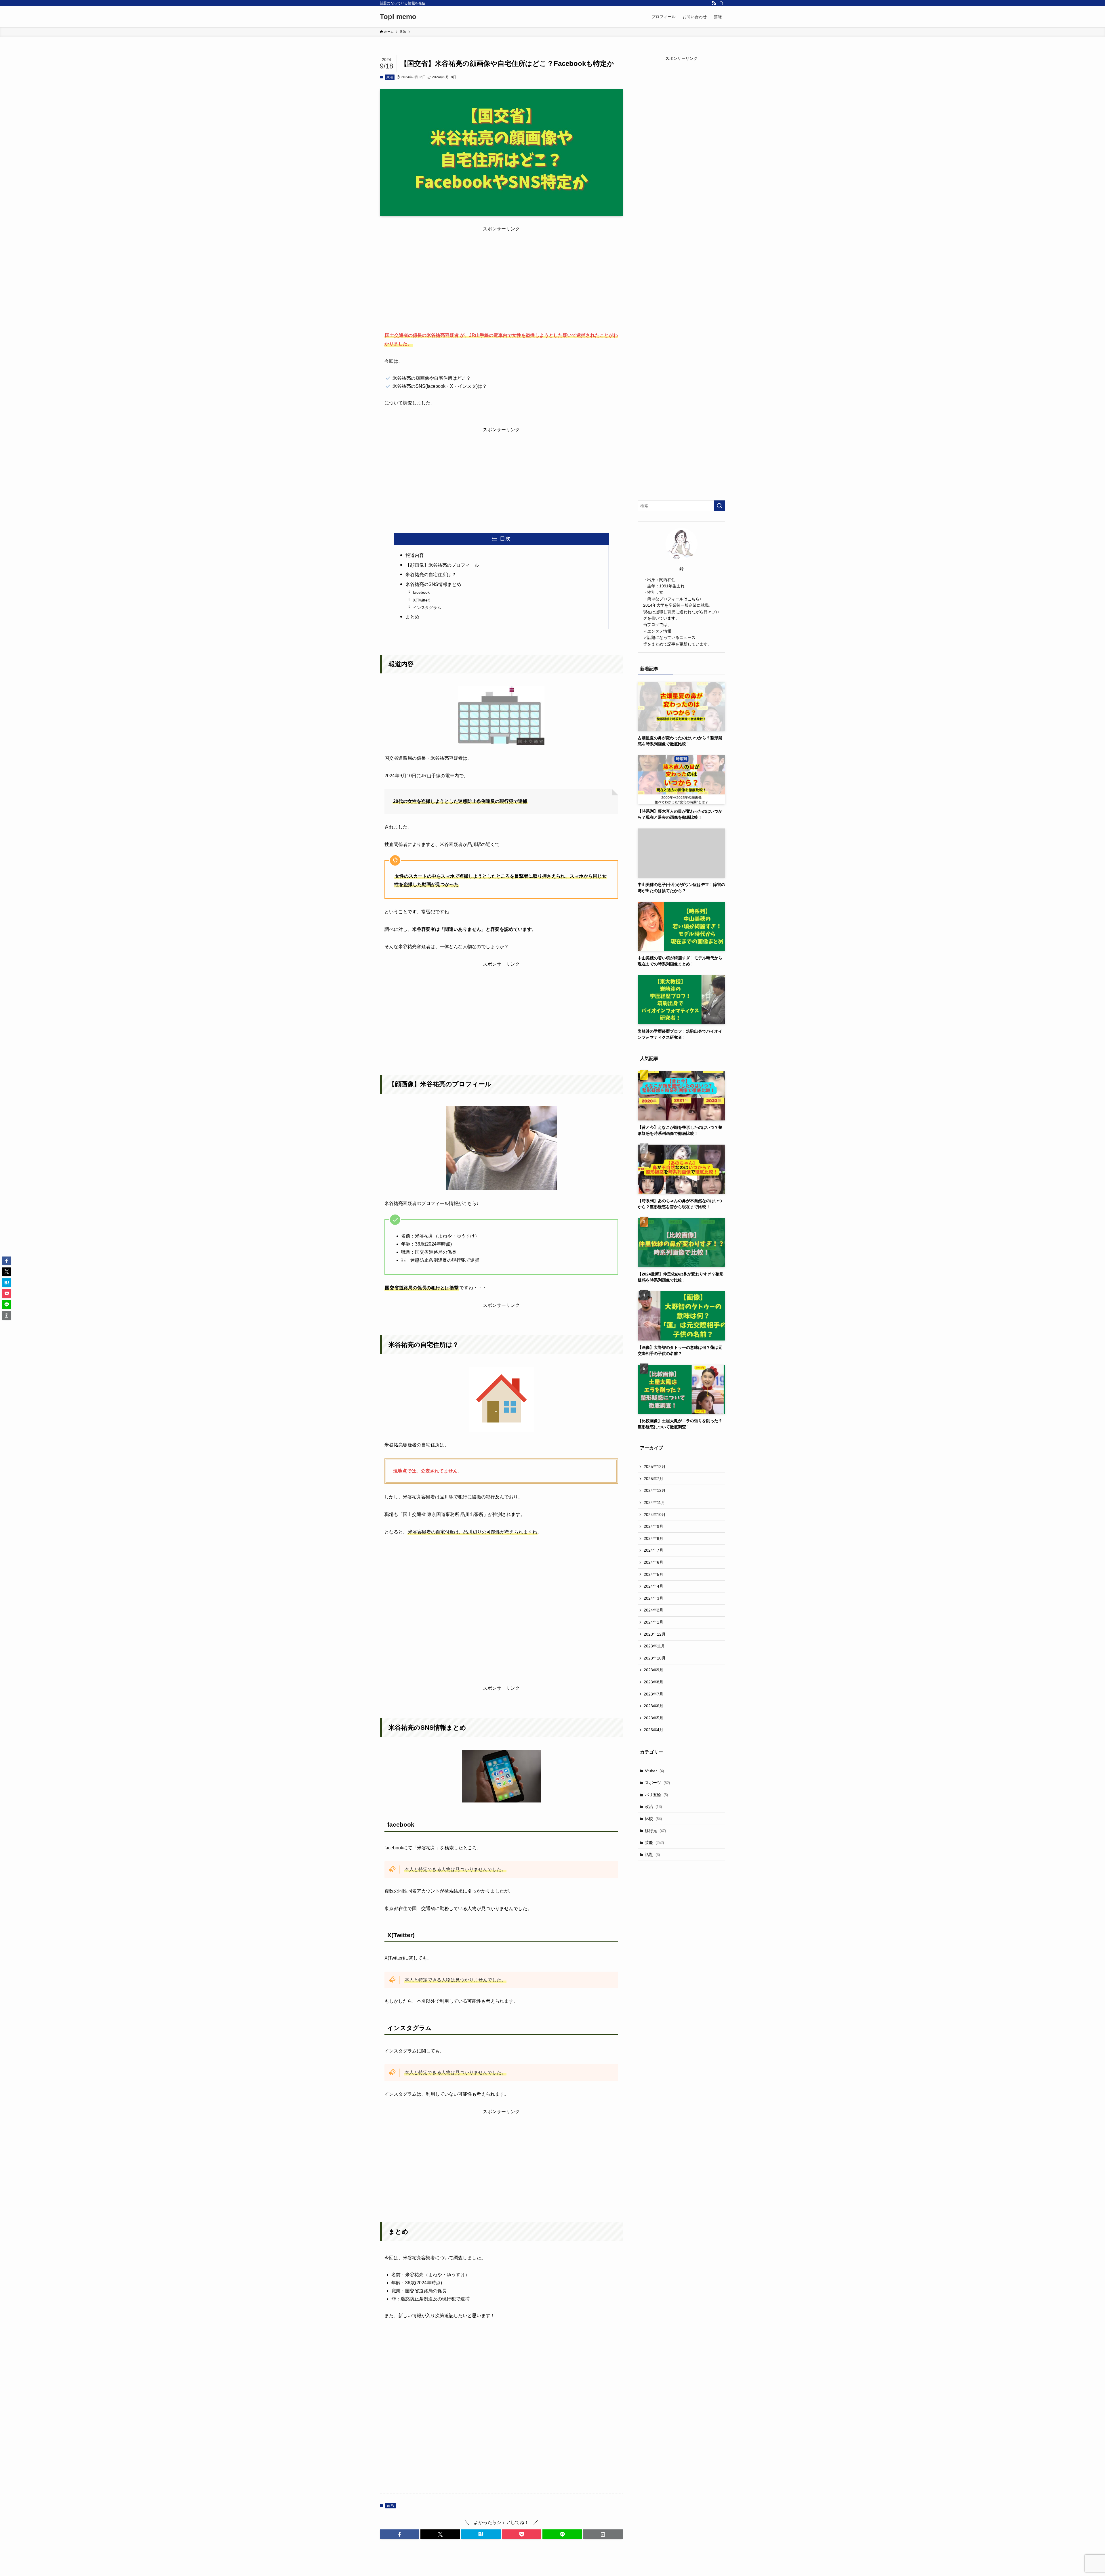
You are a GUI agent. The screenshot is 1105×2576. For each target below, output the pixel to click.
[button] (400, 2534)
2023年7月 (654, 1694)
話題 (652, 1855)
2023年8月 (654, 1682)
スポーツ (657, 1783)
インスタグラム (427, 608)
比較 (653, 1819)
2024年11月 (654, 1502)
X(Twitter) (422, 600)
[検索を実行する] (719, 506)
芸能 (654, 1842)
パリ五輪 (656, 1795)
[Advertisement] (501, 273)
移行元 (655, 1831)
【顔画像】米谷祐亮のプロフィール (442, 565)
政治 (390, 77)
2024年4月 (654, 1586)
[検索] (721, 3)
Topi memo (398, 17)
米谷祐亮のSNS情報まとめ (433, 584)
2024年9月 (654, 1526)
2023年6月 (654, 1706)
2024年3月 (654, 1598)
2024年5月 (654, 1574)
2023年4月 (654, 1730)
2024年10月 (655, 1515)
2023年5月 (654, 1718)
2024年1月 (654, 1622)
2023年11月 (654, 1646)
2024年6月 (654, 1562)
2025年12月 (655, 1466)
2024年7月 (654, 1550)
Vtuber (654, 1771)
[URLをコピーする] (603, 2534)
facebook (421, 592)
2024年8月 (654, 1538)
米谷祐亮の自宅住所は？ (431, 575)
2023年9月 (654, 1670)
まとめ (412, 617)
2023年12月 (655, 1634)
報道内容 (415, 555)
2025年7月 (654, 1479)
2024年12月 (655, 1490)
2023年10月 (655, 1658)
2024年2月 (654, 1610)
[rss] (714, 3)
